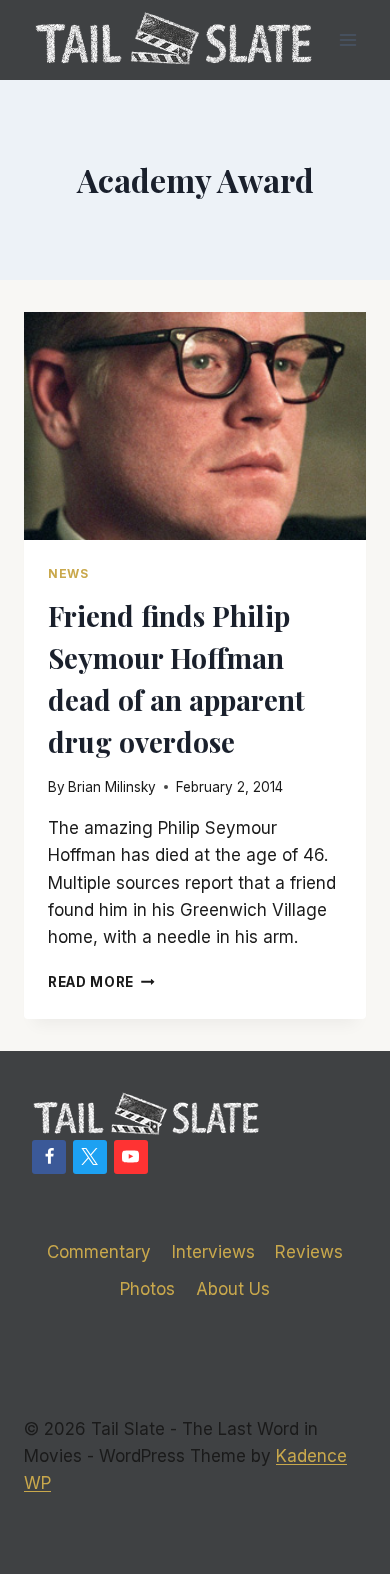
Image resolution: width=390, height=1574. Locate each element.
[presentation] (195, 426)
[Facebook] (49, 1157)
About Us (233, 1289)
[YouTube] (131, 1157)
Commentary (99, 1252)
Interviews (213, 1252)
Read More (101, 982)
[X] (90, 1157)
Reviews (309, 1252)
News (68, 573)
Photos (147, 1289)
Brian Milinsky (112, 787)
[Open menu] (347, 39)
